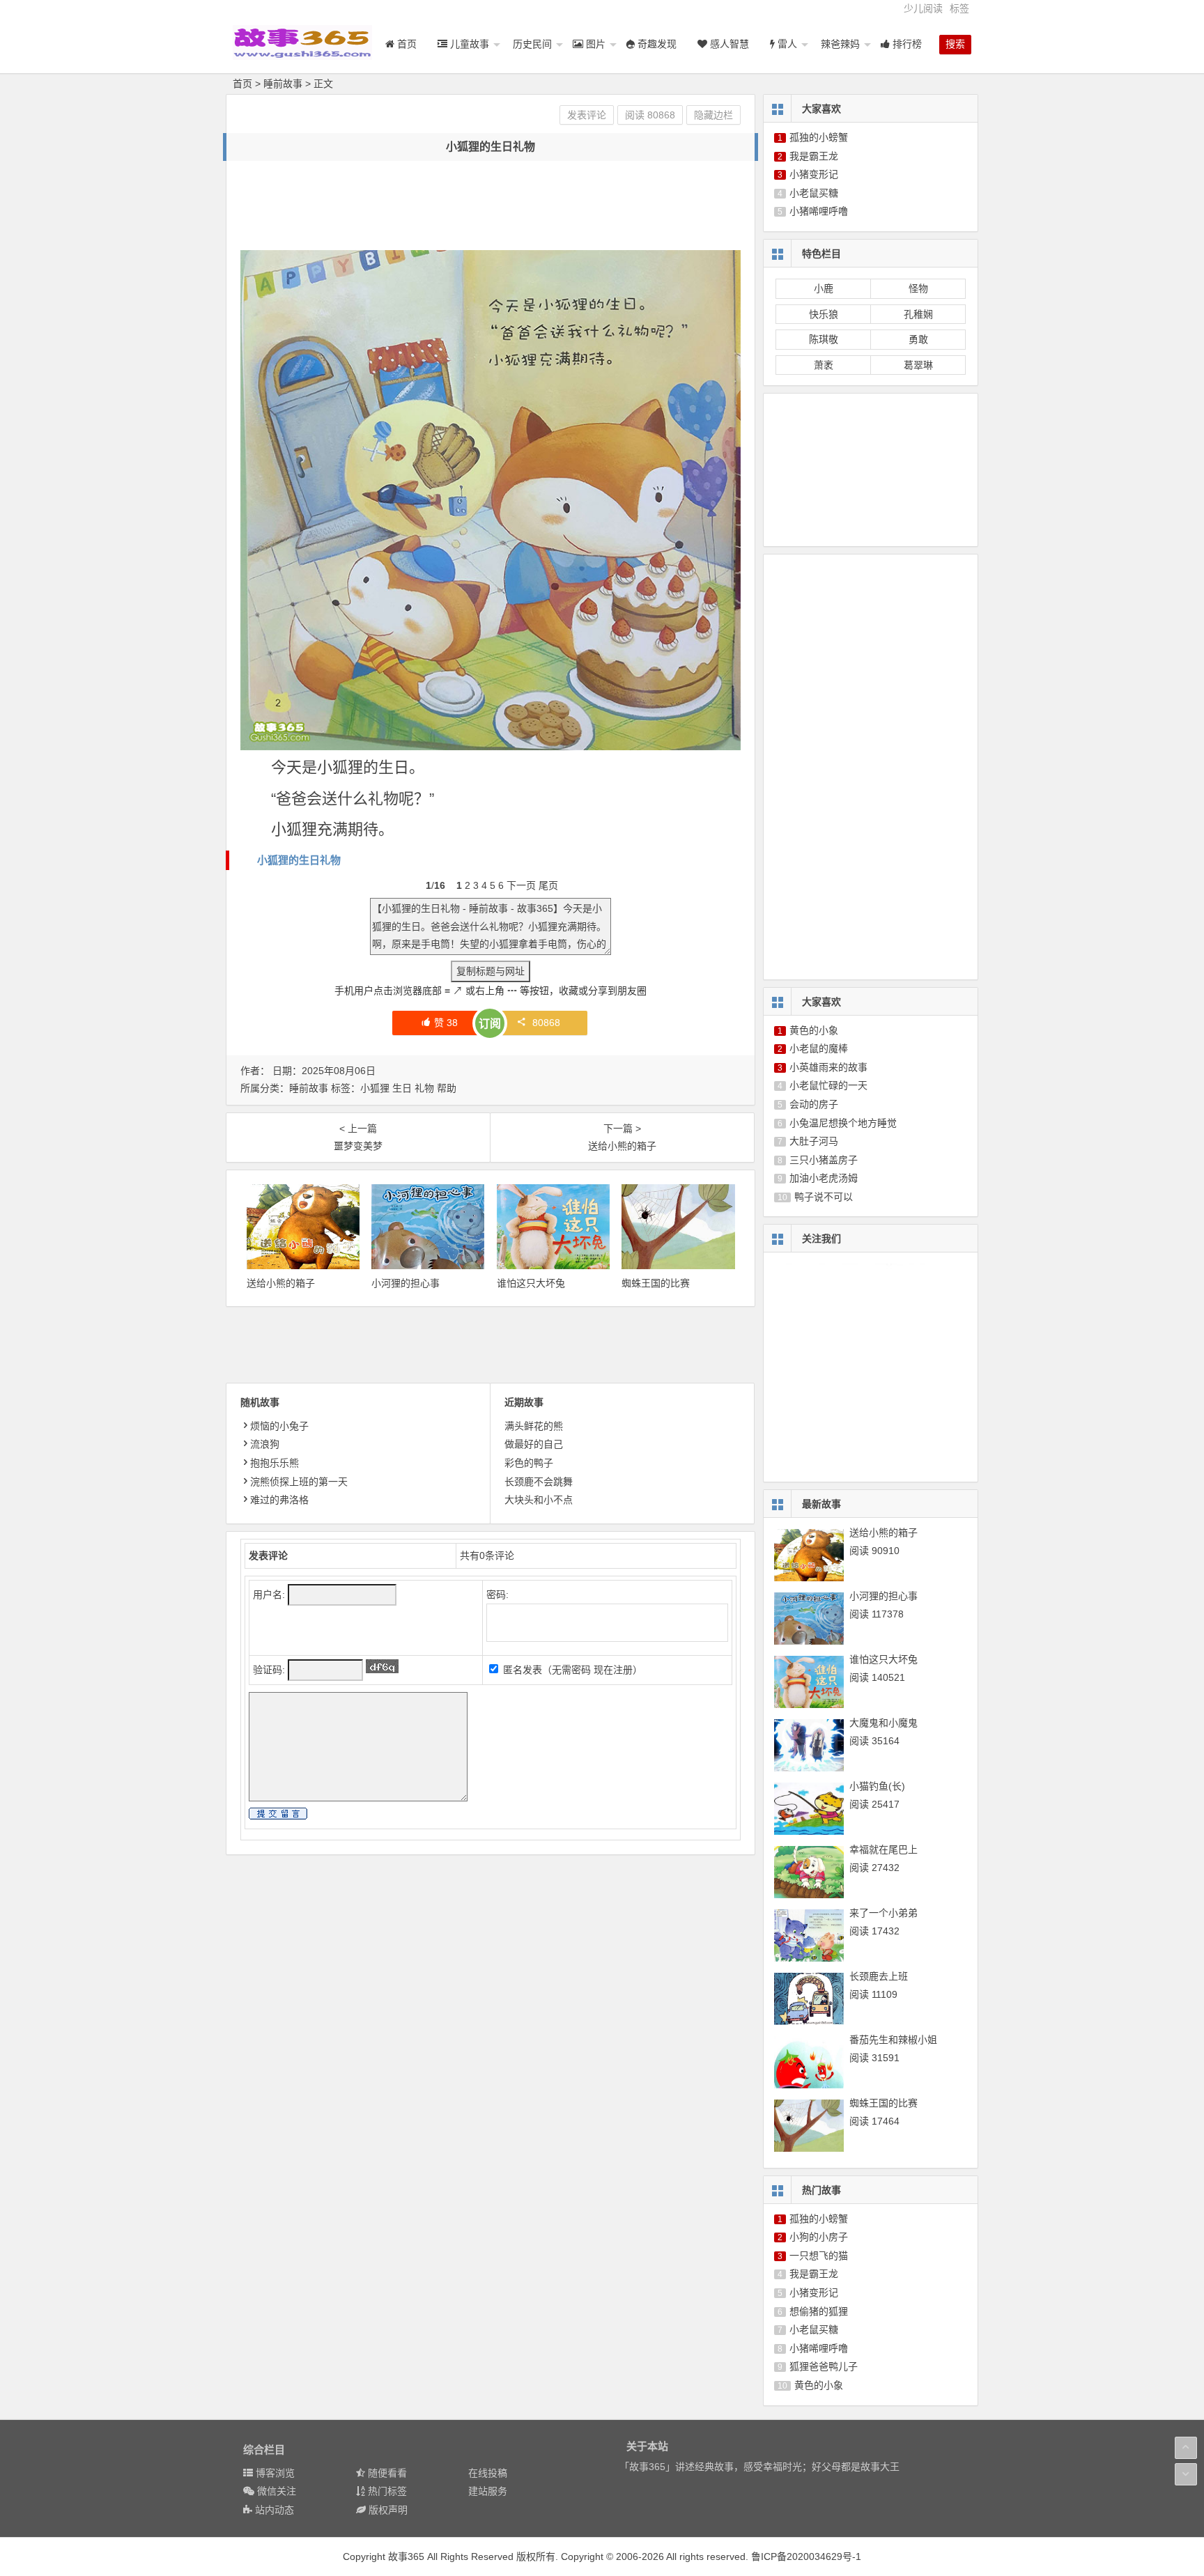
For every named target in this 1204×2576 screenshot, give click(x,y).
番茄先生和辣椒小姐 (893, 2040)
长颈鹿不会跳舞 (539, 1482)
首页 (242, 84)
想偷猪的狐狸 (819, 2311)
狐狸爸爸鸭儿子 (824, 2366)
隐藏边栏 (713, 115)
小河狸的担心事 (406, 1283)
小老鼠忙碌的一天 (828, 1085)
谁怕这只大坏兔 (531, 1283)
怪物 (918, 288)
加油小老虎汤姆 (824, 1178)
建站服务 (488, 2491)
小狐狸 (375, 1088)
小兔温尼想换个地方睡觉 (843, 1123)
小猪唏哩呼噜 (819, 211)
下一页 (521, 885)
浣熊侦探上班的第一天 (299, 1482)
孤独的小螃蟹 (819, 137)
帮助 (447, 1088)
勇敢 (918, 339)
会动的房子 (814, 1104)
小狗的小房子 (819, 2237)
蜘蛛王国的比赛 (656, 1283)
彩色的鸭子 (529, 1463)
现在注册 (613, 1670)
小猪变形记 (814, 174)
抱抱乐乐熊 (275, 1463)
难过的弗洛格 (279, 1500)
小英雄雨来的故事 (828, 1067)
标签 (959, 8)
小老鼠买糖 (814, 193)
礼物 (424, 1088)
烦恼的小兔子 (279, 1426)
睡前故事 (283, 84)
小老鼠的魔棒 (819, 1048)
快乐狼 (824, 314)
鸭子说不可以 (824, 1197)
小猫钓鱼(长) (877, 1786)
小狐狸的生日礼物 (299, 860)
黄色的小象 (814, 1030)
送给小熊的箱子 (281, 1283)
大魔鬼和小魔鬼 (883, 1723)
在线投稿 (488, 2473)
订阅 (490, 1024)
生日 (402, 1088)
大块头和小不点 (539, 1500)
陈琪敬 (824, 339)
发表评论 (587, 115)
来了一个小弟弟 (883, 1913)
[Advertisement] (494, 206)
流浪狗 (265, 1444)
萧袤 (824, 365)
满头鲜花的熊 (534, 1426)
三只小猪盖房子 (824, 1160)
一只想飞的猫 (819, 2256)
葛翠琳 (918, 365)
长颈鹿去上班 (879, 1976)
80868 (546, 1023)
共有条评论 (487, 1555)
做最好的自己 (534, 1444)
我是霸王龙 (814, 156)
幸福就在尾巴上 (883, 1849)
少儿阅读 (923, 8)
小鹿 (824, 288)
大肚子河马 (814, 1141)
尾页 (548, 885)
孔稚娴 (918, 314)
